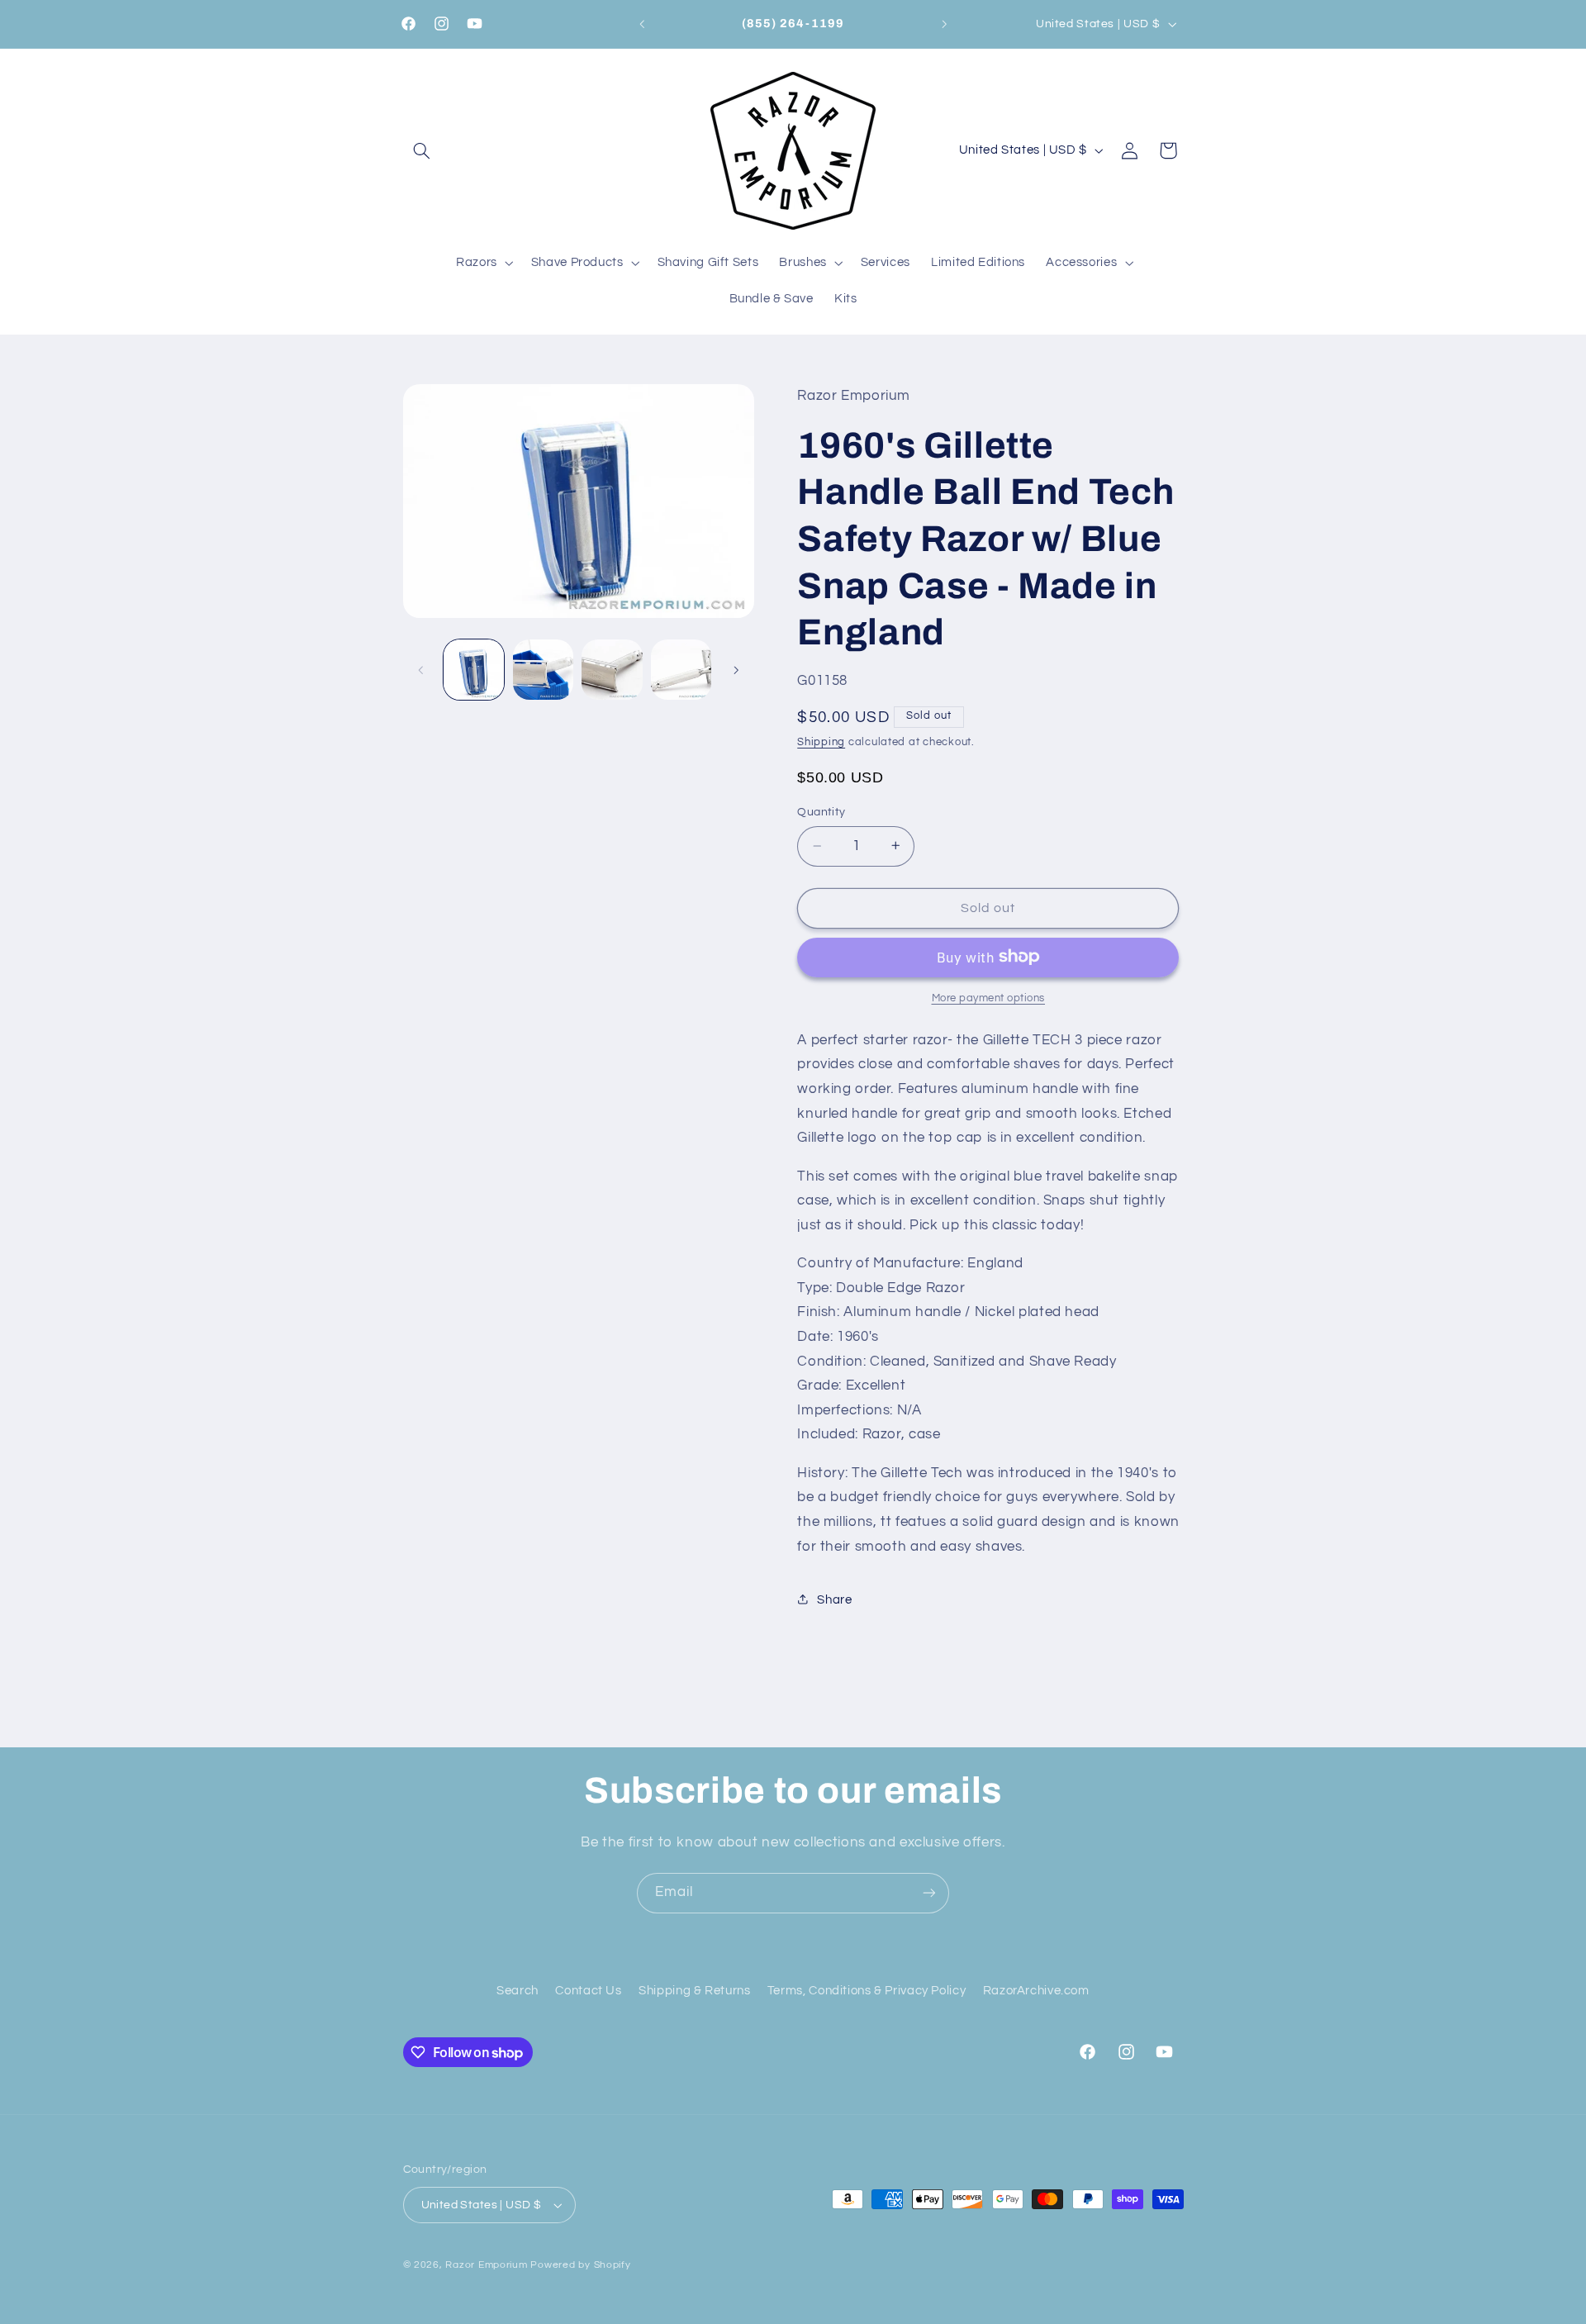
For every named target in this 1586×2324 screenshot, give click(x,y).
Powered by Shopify (580, 2265)
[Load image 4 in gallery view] (681, 670)
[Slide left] (421, 670)
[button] (422, 150)
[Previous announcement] (642, 24)
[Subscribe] (929, 1893)
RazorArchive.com (1036, 1991)
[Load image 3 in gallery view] (612, 670)
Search (518, 1991)
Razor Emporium (486, 2265)
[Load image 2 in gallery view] (543, 670)
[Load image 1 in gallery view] (474, 670)
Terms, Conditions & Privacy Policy (867, 1991)
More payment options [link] (989, 998)
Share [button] (834, 1599)
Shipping (821, 741)
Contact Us (588, 1991)
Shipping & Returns (694, 1991)
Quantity (821, 812)
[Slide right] (736, 670)
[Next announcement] (944, 24)
